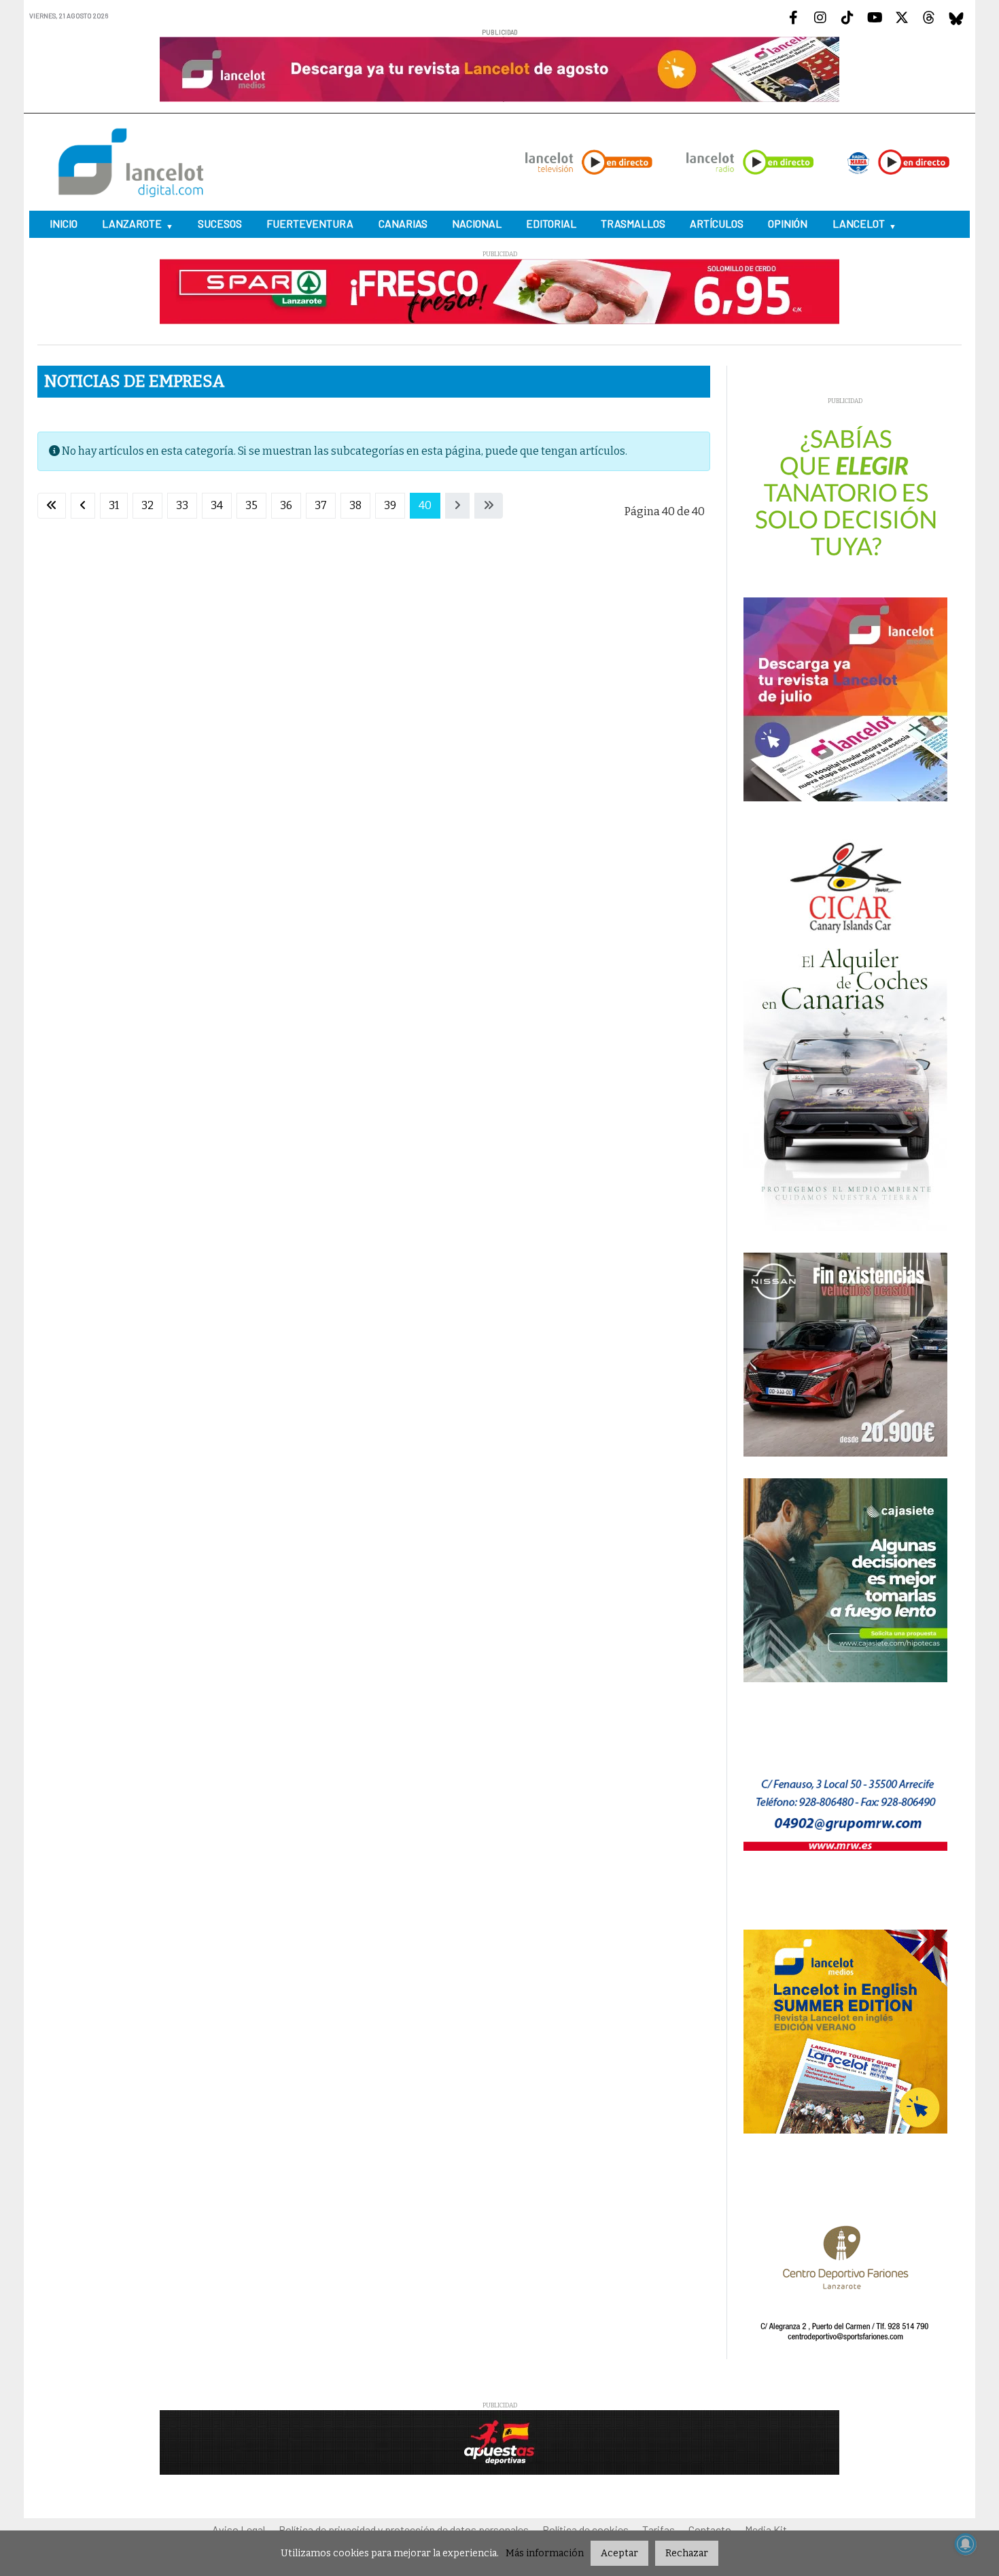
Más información (545, 2553)
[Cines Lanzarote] (500, 1292)
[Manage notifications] (966, 2544)
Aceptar (619, 2553)
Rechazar (687, 2553)
